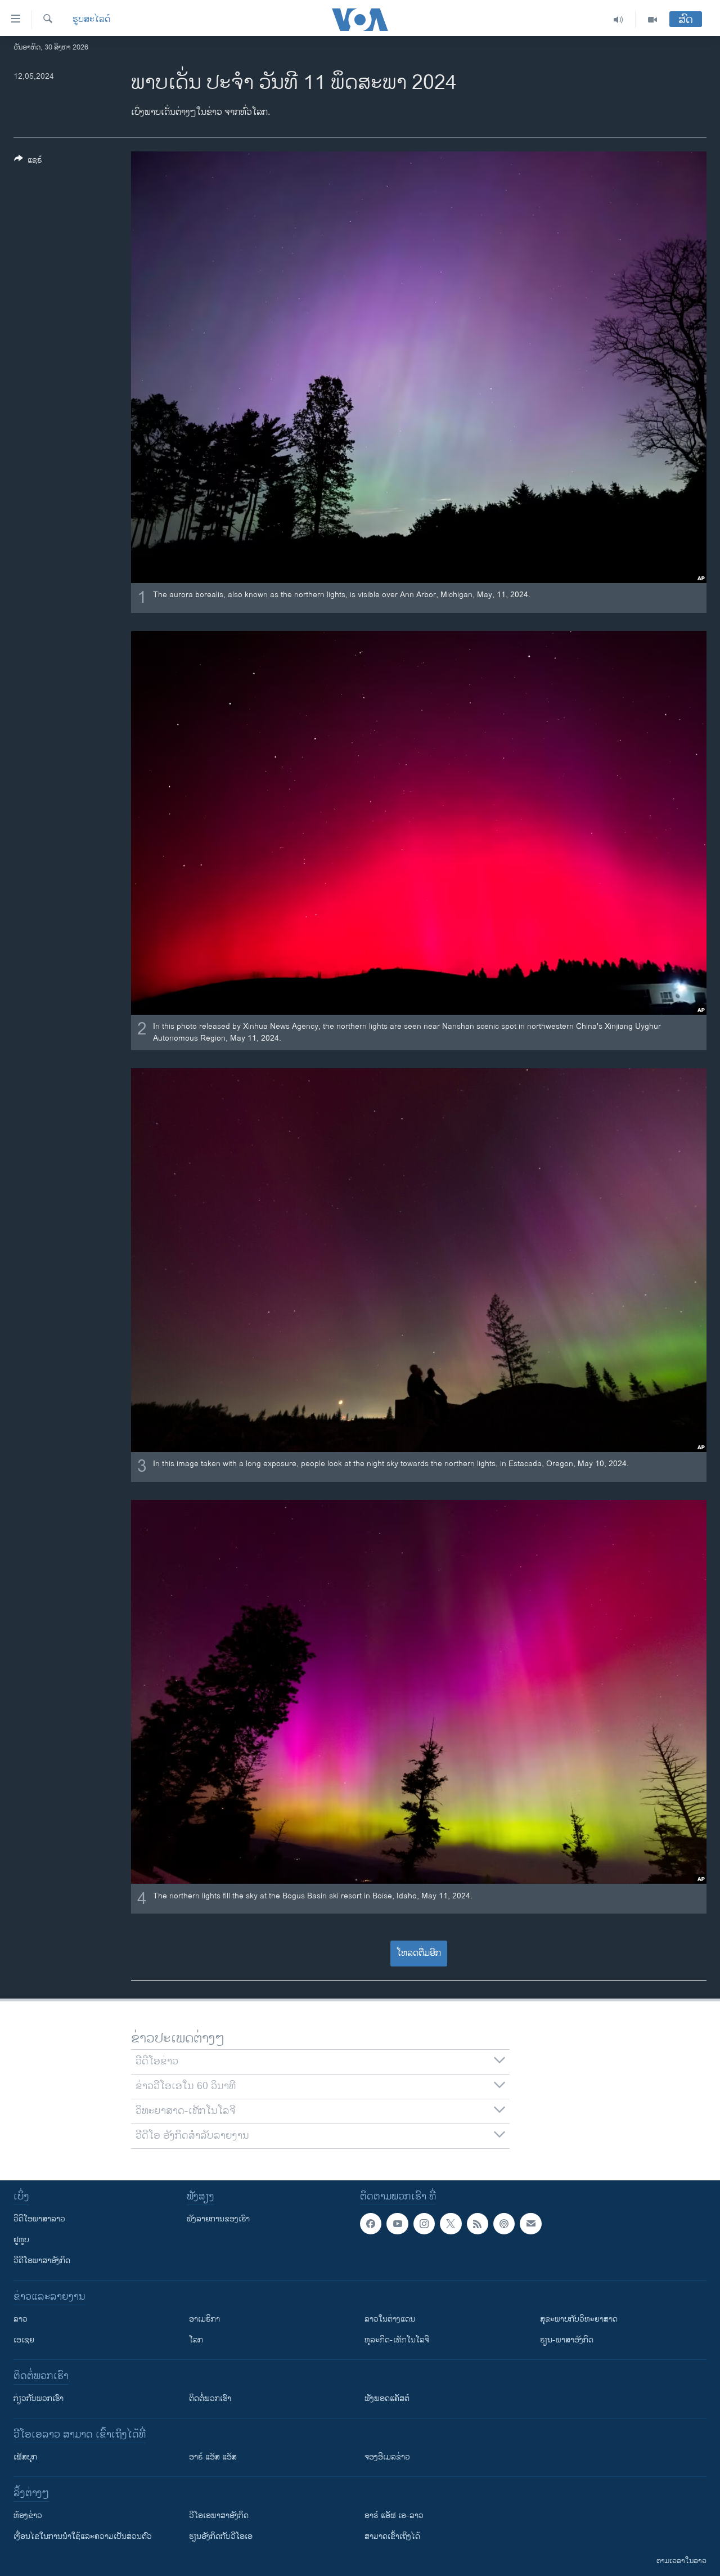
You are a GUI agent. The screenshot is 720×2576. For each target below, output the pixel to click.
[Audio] (618, 20)
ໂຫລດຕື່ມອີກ (419, 1953)
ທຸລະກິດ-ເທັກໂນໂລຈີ (397, 2340)
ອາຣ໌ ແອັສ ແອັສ (213, 2457)
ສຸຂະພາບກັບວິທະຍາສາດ (579, 2319)
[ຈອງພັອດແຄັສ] (530, 2224)
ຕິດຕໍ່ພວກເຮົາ (210, 2398)
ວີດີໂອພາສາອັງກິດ (42, 2261)
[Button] (28, 162)
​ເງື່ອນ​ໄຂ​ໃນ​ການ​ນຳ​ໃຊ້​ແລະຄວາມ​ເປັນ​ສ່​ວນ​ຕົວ (83, 2536)
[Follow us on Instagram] (424, 2224)
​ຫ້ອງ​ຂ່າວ (28, 2515)
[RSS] (478, 2224)
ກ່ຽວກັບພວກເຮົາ (39, 2398)
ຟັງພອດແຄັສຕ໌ (387, 2398)
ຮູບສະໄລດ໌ (91, 20)
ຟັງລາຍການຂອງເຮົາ (218, 2219)
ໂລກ (196, 2340)
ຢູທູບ (21, 2240)
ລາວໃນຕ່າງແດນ (390, 2319)
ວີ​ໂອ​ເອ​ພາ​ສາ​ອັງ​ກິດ (219, 2515)
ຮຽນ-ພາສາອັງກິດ (567, 2340)
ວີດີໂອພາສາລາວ (39, 2219)
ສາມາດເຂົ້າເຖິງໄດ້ (392, 2536)
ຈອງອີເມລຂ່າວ (387, 2457)
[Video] (652, 20)
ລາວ (21, 2319)
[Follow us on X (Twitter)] (451, 2224)
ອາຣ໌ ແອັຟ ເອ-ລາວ (394, 2515)
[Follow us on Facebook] (371, 2224)
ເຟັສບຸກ (25, 2457)
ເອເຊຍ (24, 2340)
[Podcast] (504, 2224)
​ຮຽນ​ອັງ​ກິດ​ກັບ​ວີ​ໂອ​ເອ (221, 2536)
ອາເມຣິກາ (204, 2319)
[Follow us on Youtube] (397, 2224)
